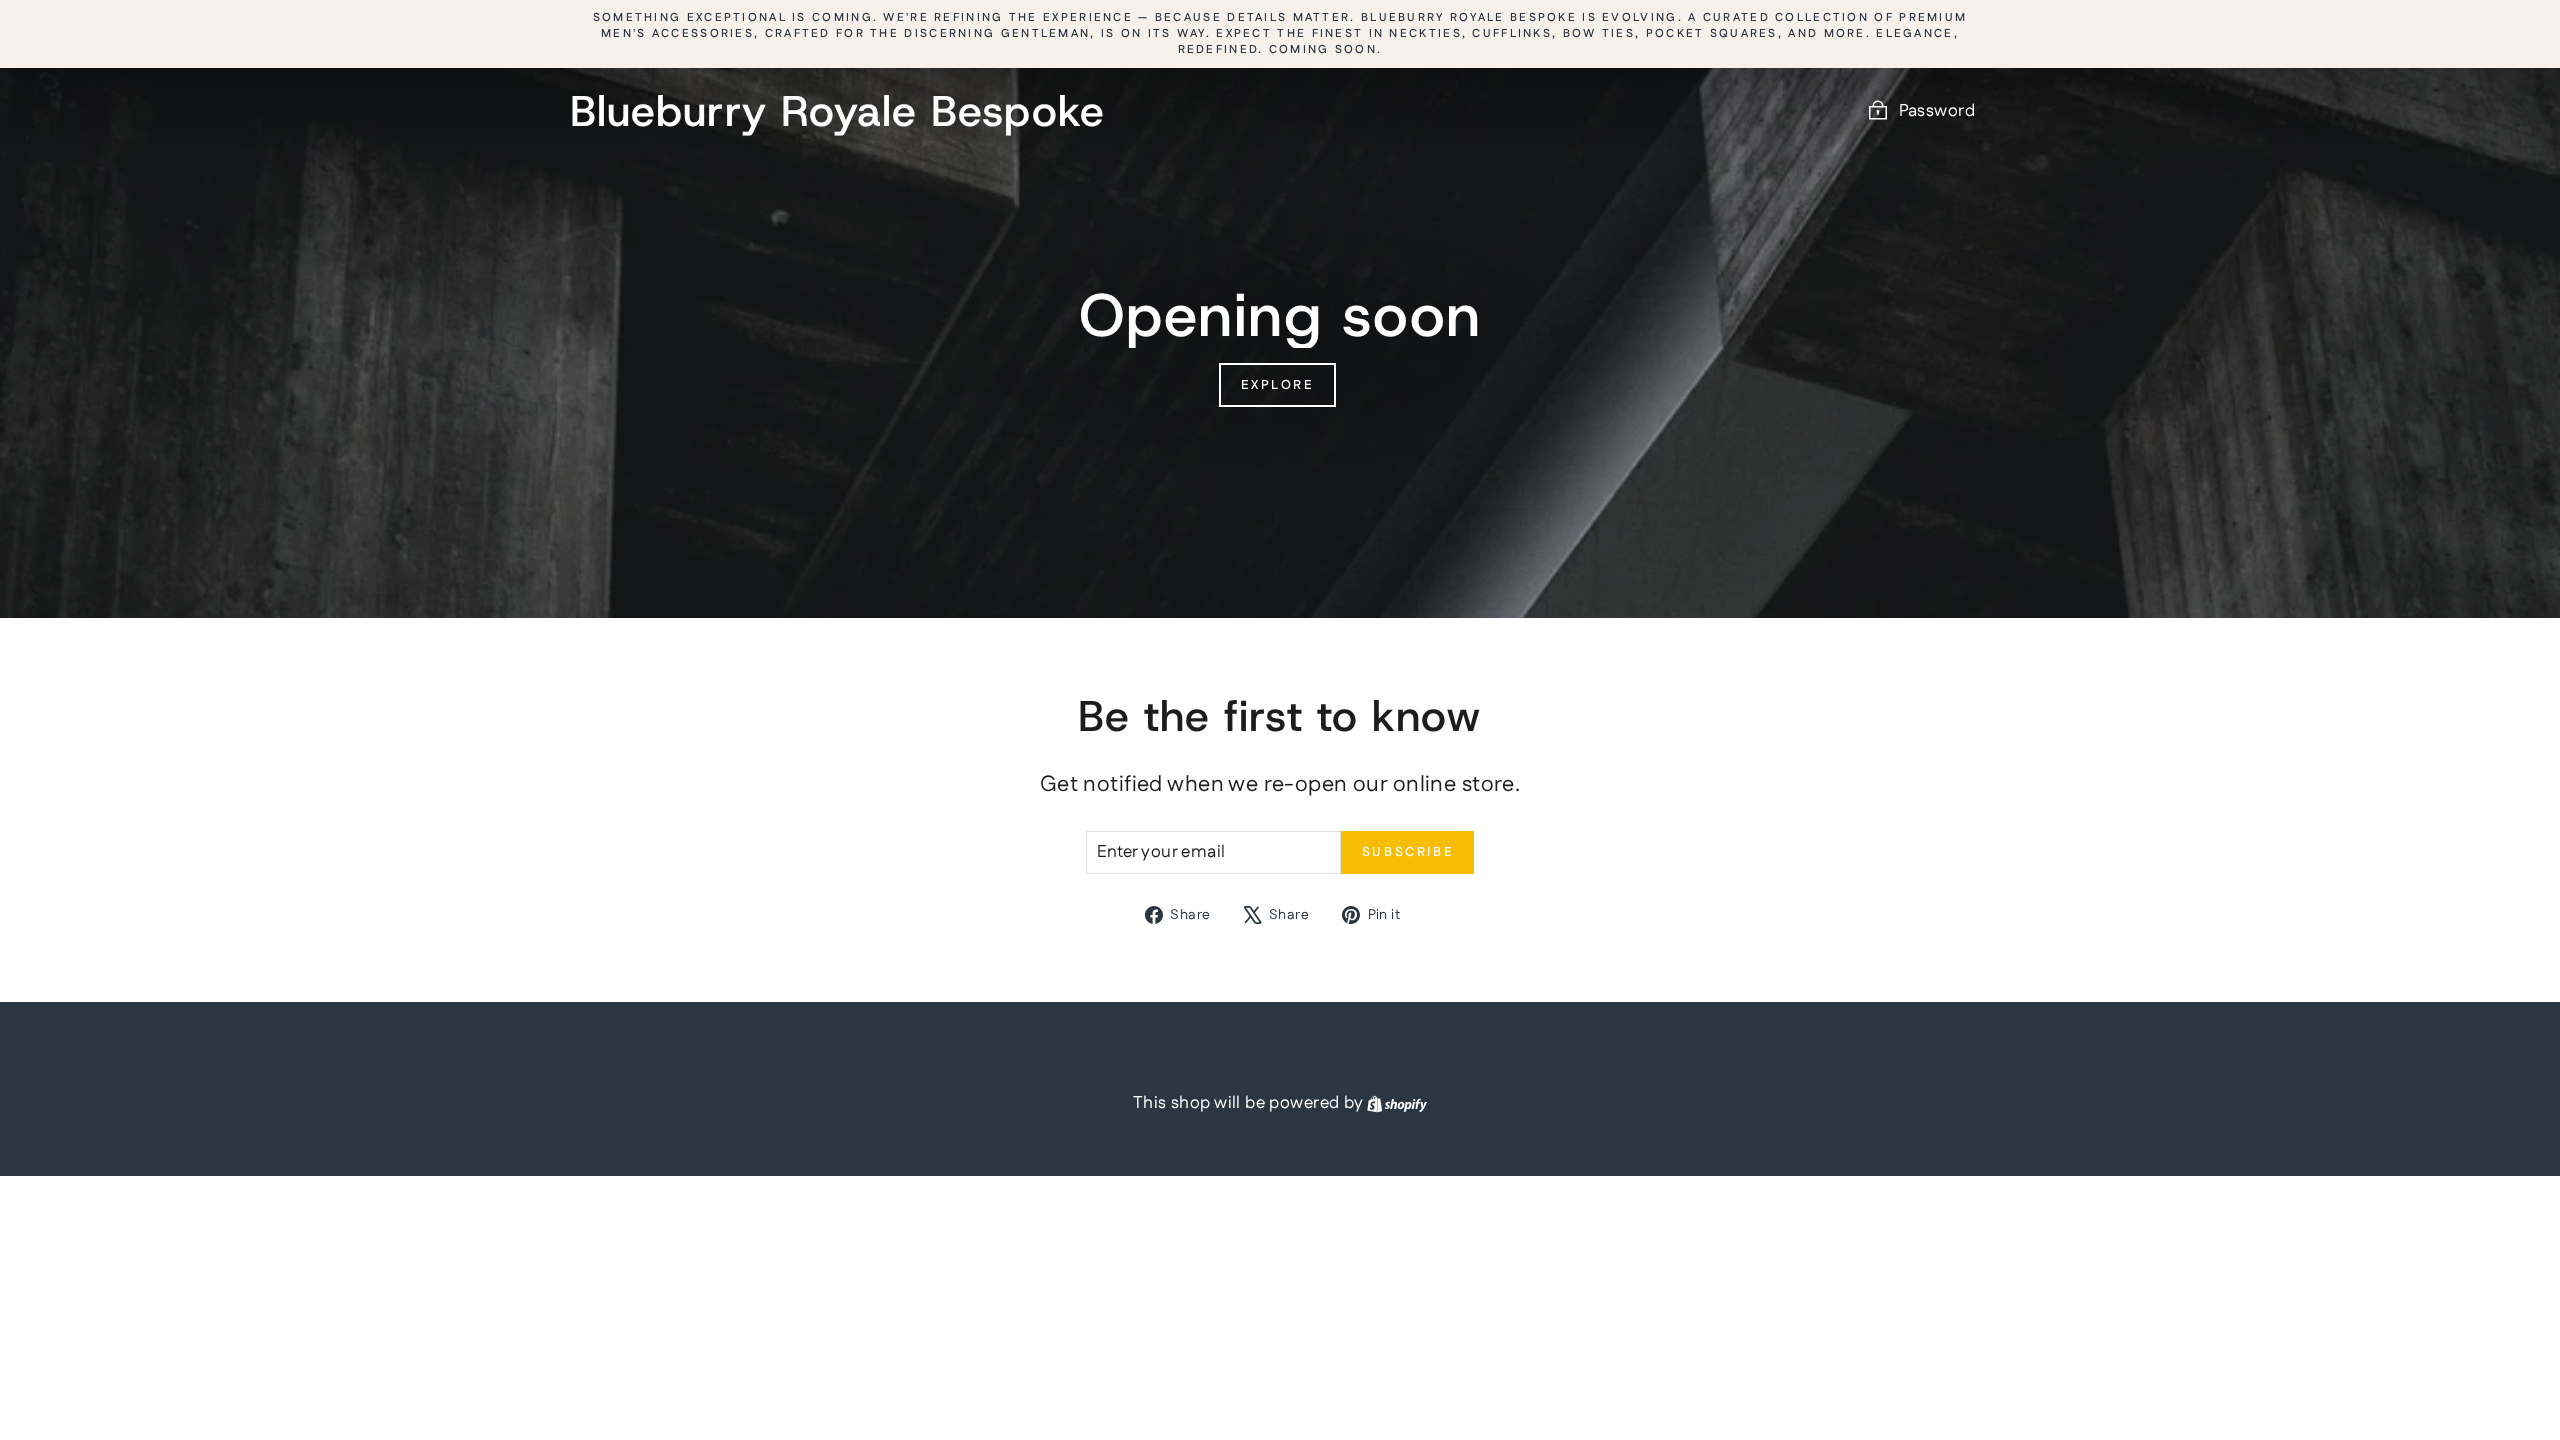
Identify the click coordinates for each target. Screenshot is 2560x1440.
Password (1937, 111)
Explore (1277, 385)
